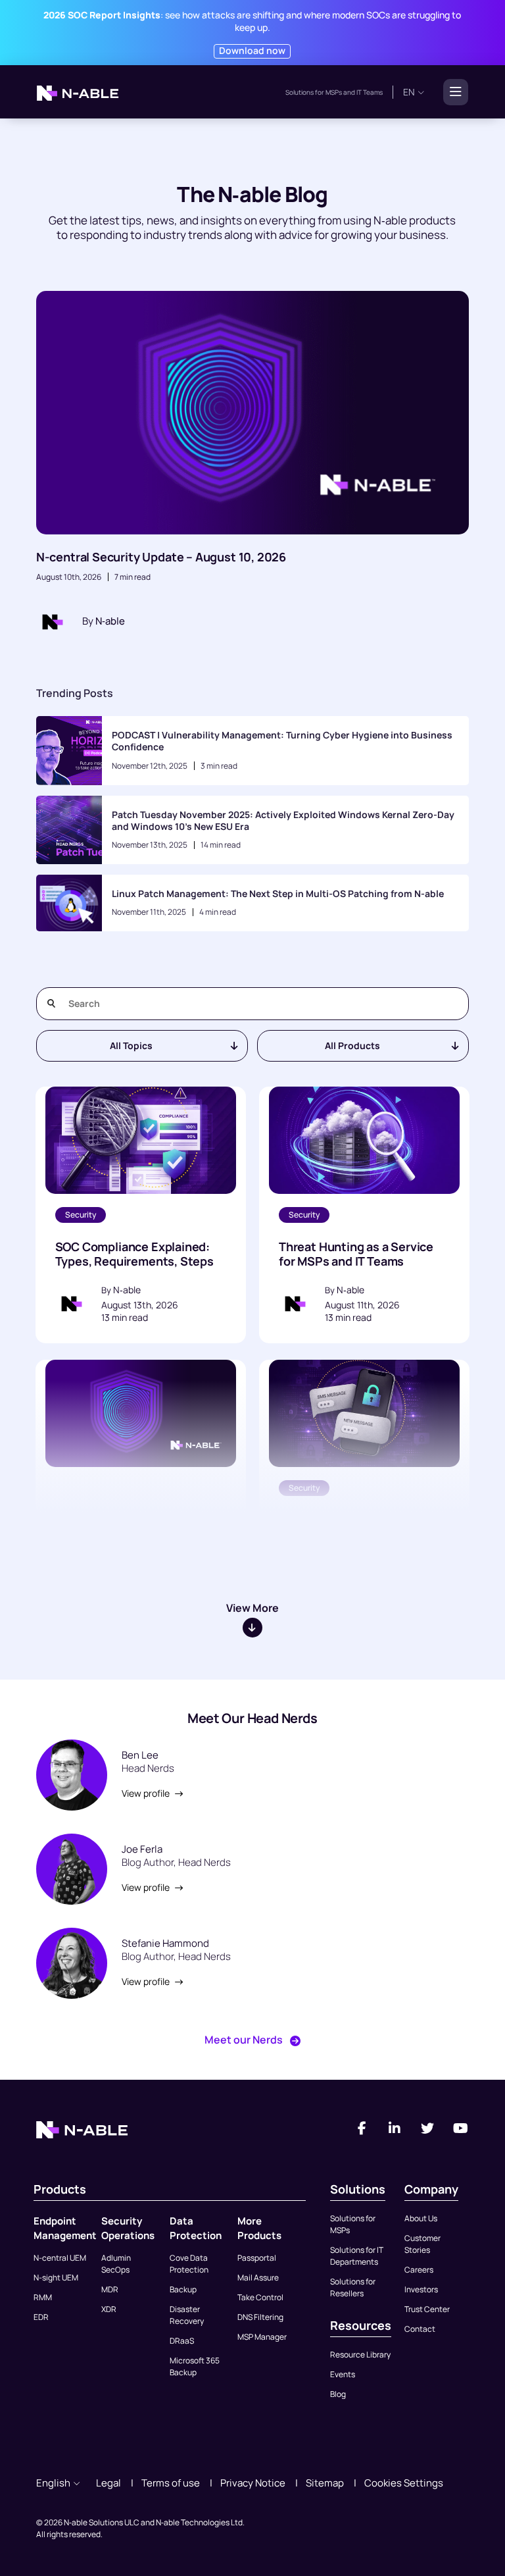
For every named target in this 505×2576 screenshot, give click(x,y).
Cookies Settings (404, 2483)
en (409, 92)
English (53, 2483)
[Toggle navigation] (452, 92)
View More (252, 1608)
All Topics (131, 1045)
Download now (252, 50)
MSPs (334, 92)
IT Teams (369, 92)
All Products (352, 1045)
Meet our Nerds (245, 2040)
